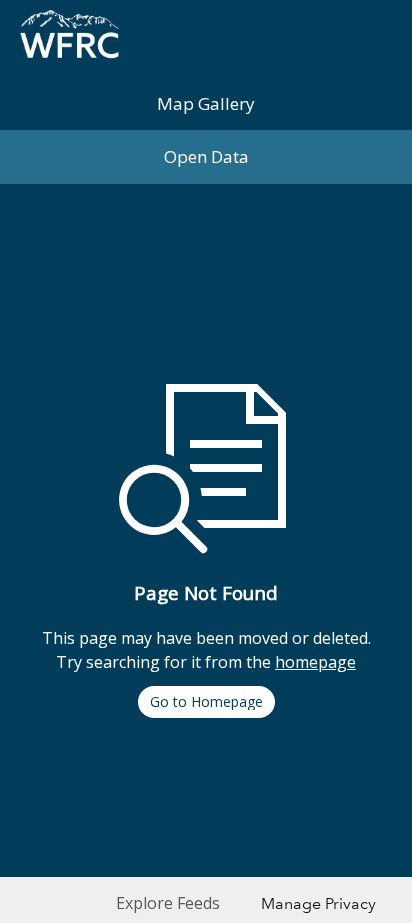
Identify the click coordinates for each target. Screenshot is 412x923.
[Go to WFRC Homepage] (70, 38)
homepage (315, 662)
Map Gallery (206, 103)
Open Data (206, 156)
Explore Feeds (168, 903)
